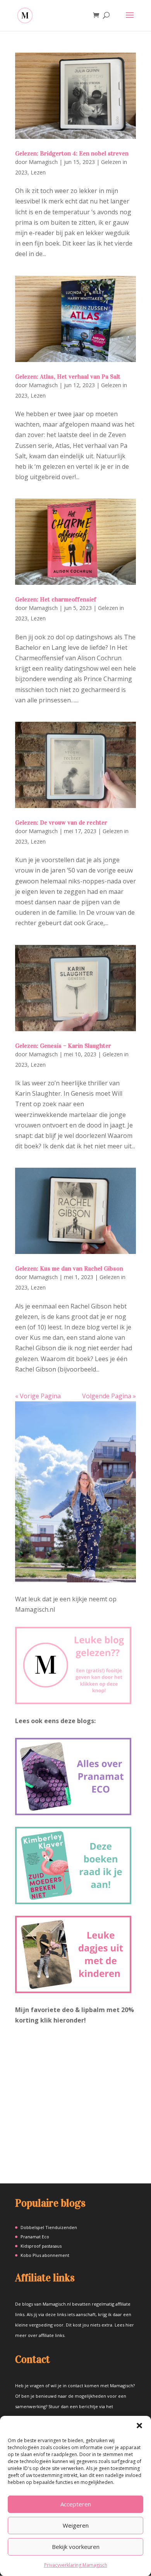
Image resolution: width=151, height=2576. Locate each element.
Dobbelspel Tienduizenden (49, 2227)
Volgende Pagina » (109, 1396)
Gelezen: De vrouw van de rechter (61, 823)
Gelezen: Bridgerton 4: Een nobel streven (72, 153)
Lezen (38, 172)
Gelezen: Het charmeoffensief (56, 599)
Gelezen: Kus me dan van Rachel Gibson (69, 1268)
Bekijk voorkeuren (76, 2547)
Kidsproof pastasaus (41, 2246)
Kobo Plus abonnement (45, 2255)
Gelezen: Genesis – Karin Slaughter (63, 1046)
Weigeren (76, 2525)
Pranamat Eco (35, 2237)
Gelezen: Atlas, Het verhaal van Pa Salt (68, 377)
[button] (139, 2426)
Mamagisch (43, 162)
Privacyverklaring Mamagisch (76, 2565)
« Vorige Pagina (38, 1396)
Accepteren (76, 2504)
